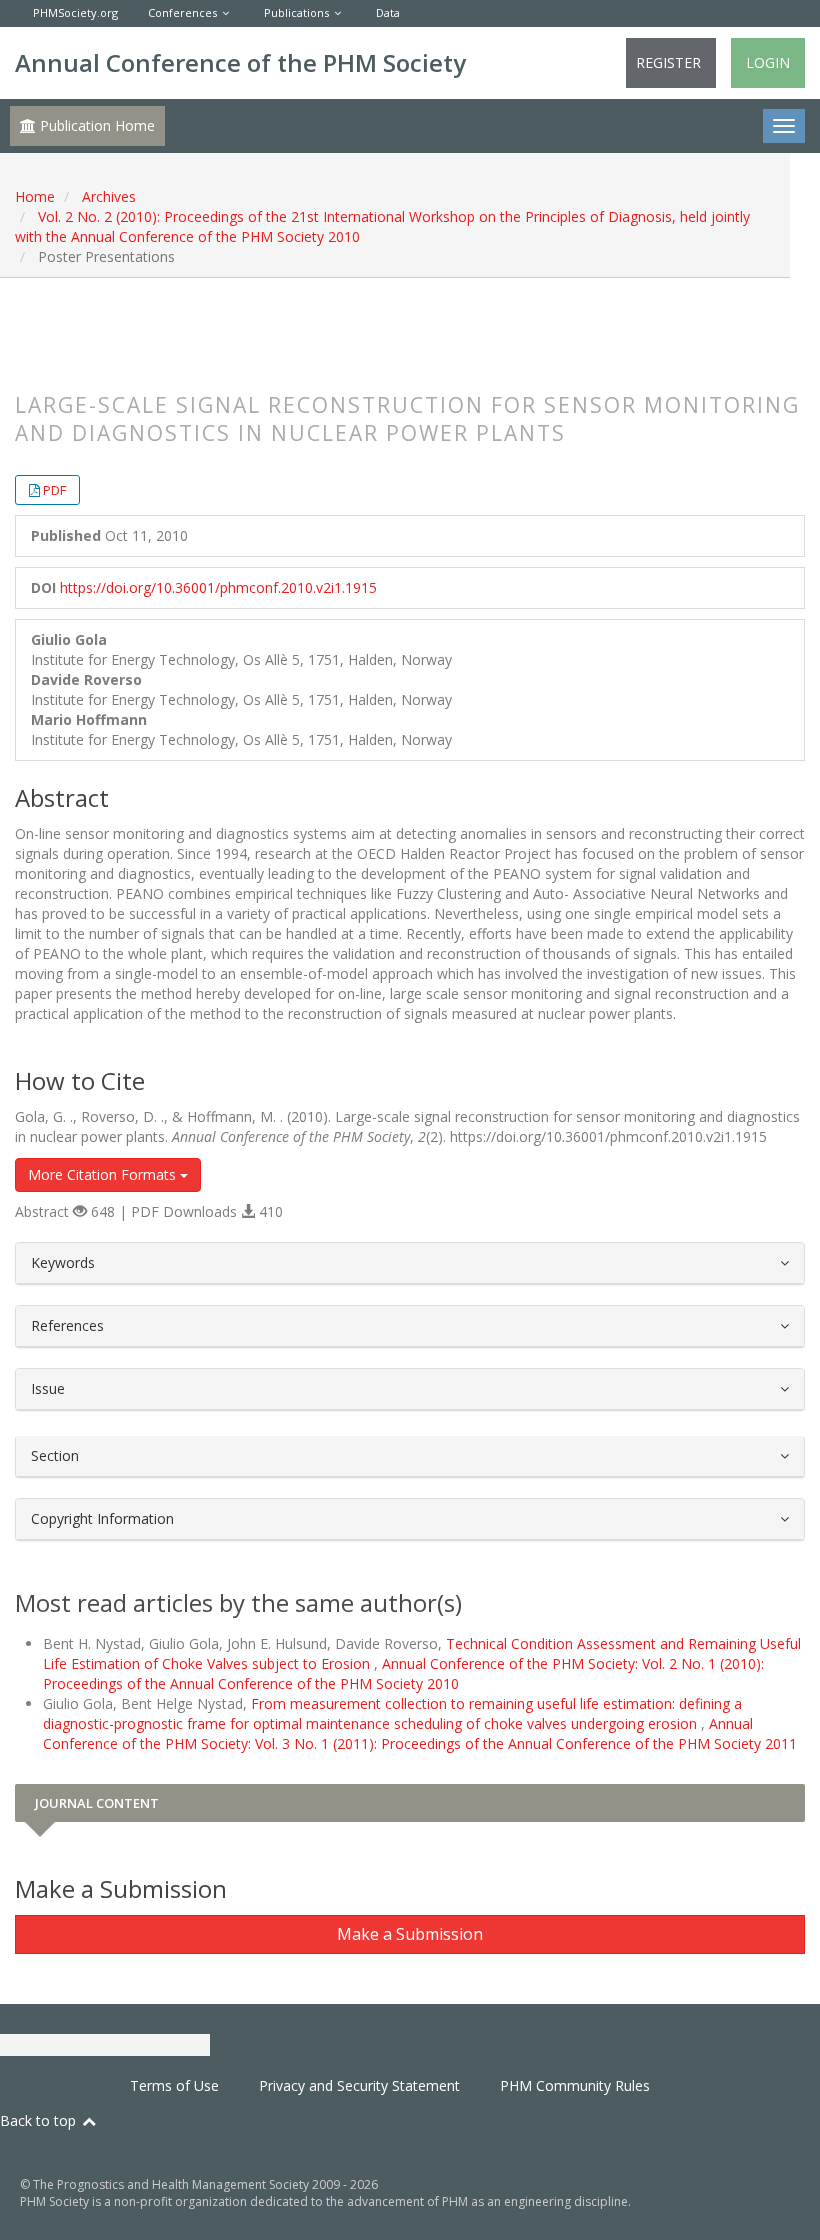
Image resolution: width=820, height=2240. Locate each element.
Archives (109, 196)
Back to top (40, 2120)
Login (768, 62)
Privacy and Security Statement (359, 2085)
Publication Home (95, 125)
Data (388, 12)
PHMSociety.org (75, 12)
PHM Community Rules (575, 2085)
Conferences (182, 12)
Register (668, 62)
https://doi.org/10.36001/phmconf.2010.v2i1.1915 (218, 587)
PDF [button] (54, 490)
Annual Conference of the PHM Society (240, 62)
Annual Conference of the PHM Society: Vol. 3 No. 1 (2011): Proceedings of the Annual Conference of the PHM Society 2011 (420, 1733)
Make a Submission (410, 1934)
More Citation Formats (104, 1174)
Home (35, 196)
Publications (296, 12)
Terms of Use (174, 2085)
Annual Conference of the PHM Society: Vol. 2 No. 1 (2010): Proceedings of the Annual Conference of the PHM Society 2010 (403, 1673)
